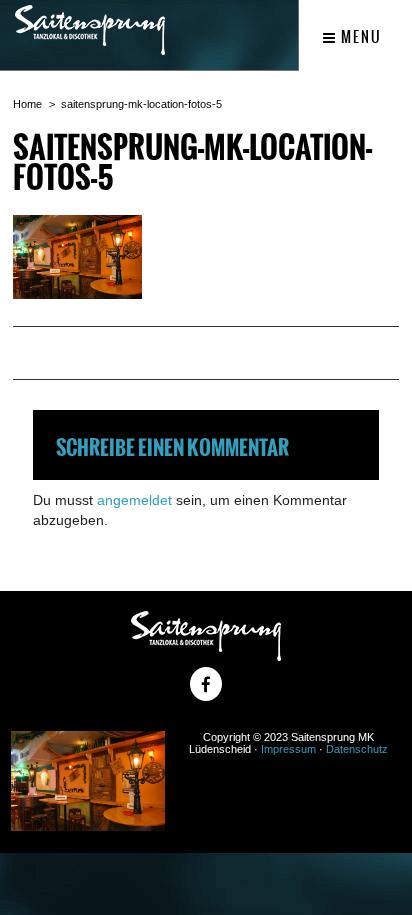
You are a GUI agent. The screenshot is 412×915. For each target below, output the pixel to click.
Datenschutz (357, 749)
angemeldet (134, 500)
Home (27, 104)
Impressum (288, 749)
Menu (359, 37)
